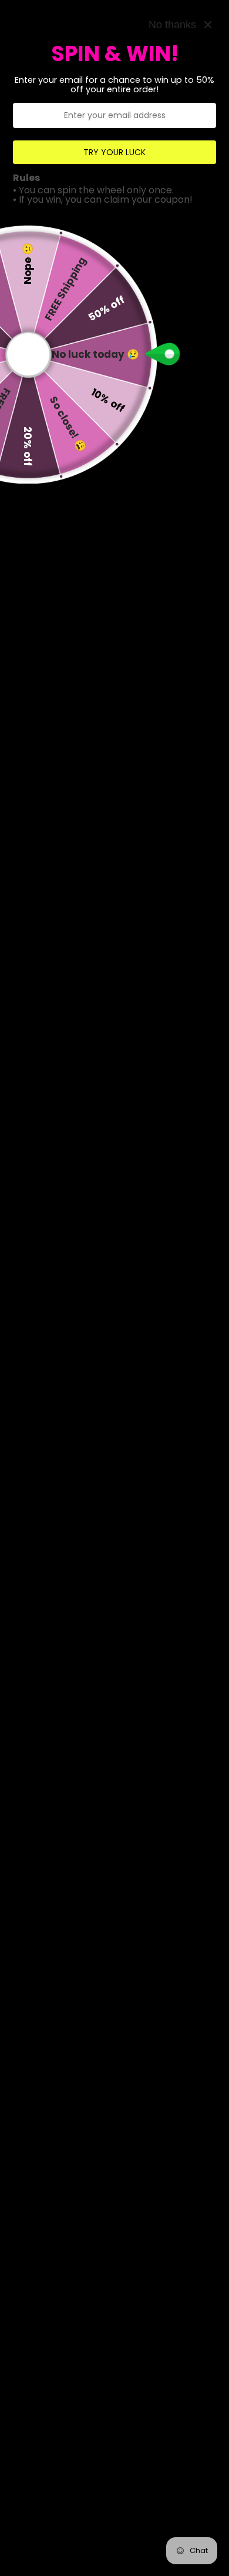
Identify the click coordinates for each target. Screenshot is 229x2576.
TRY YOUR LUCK (114, 152)
